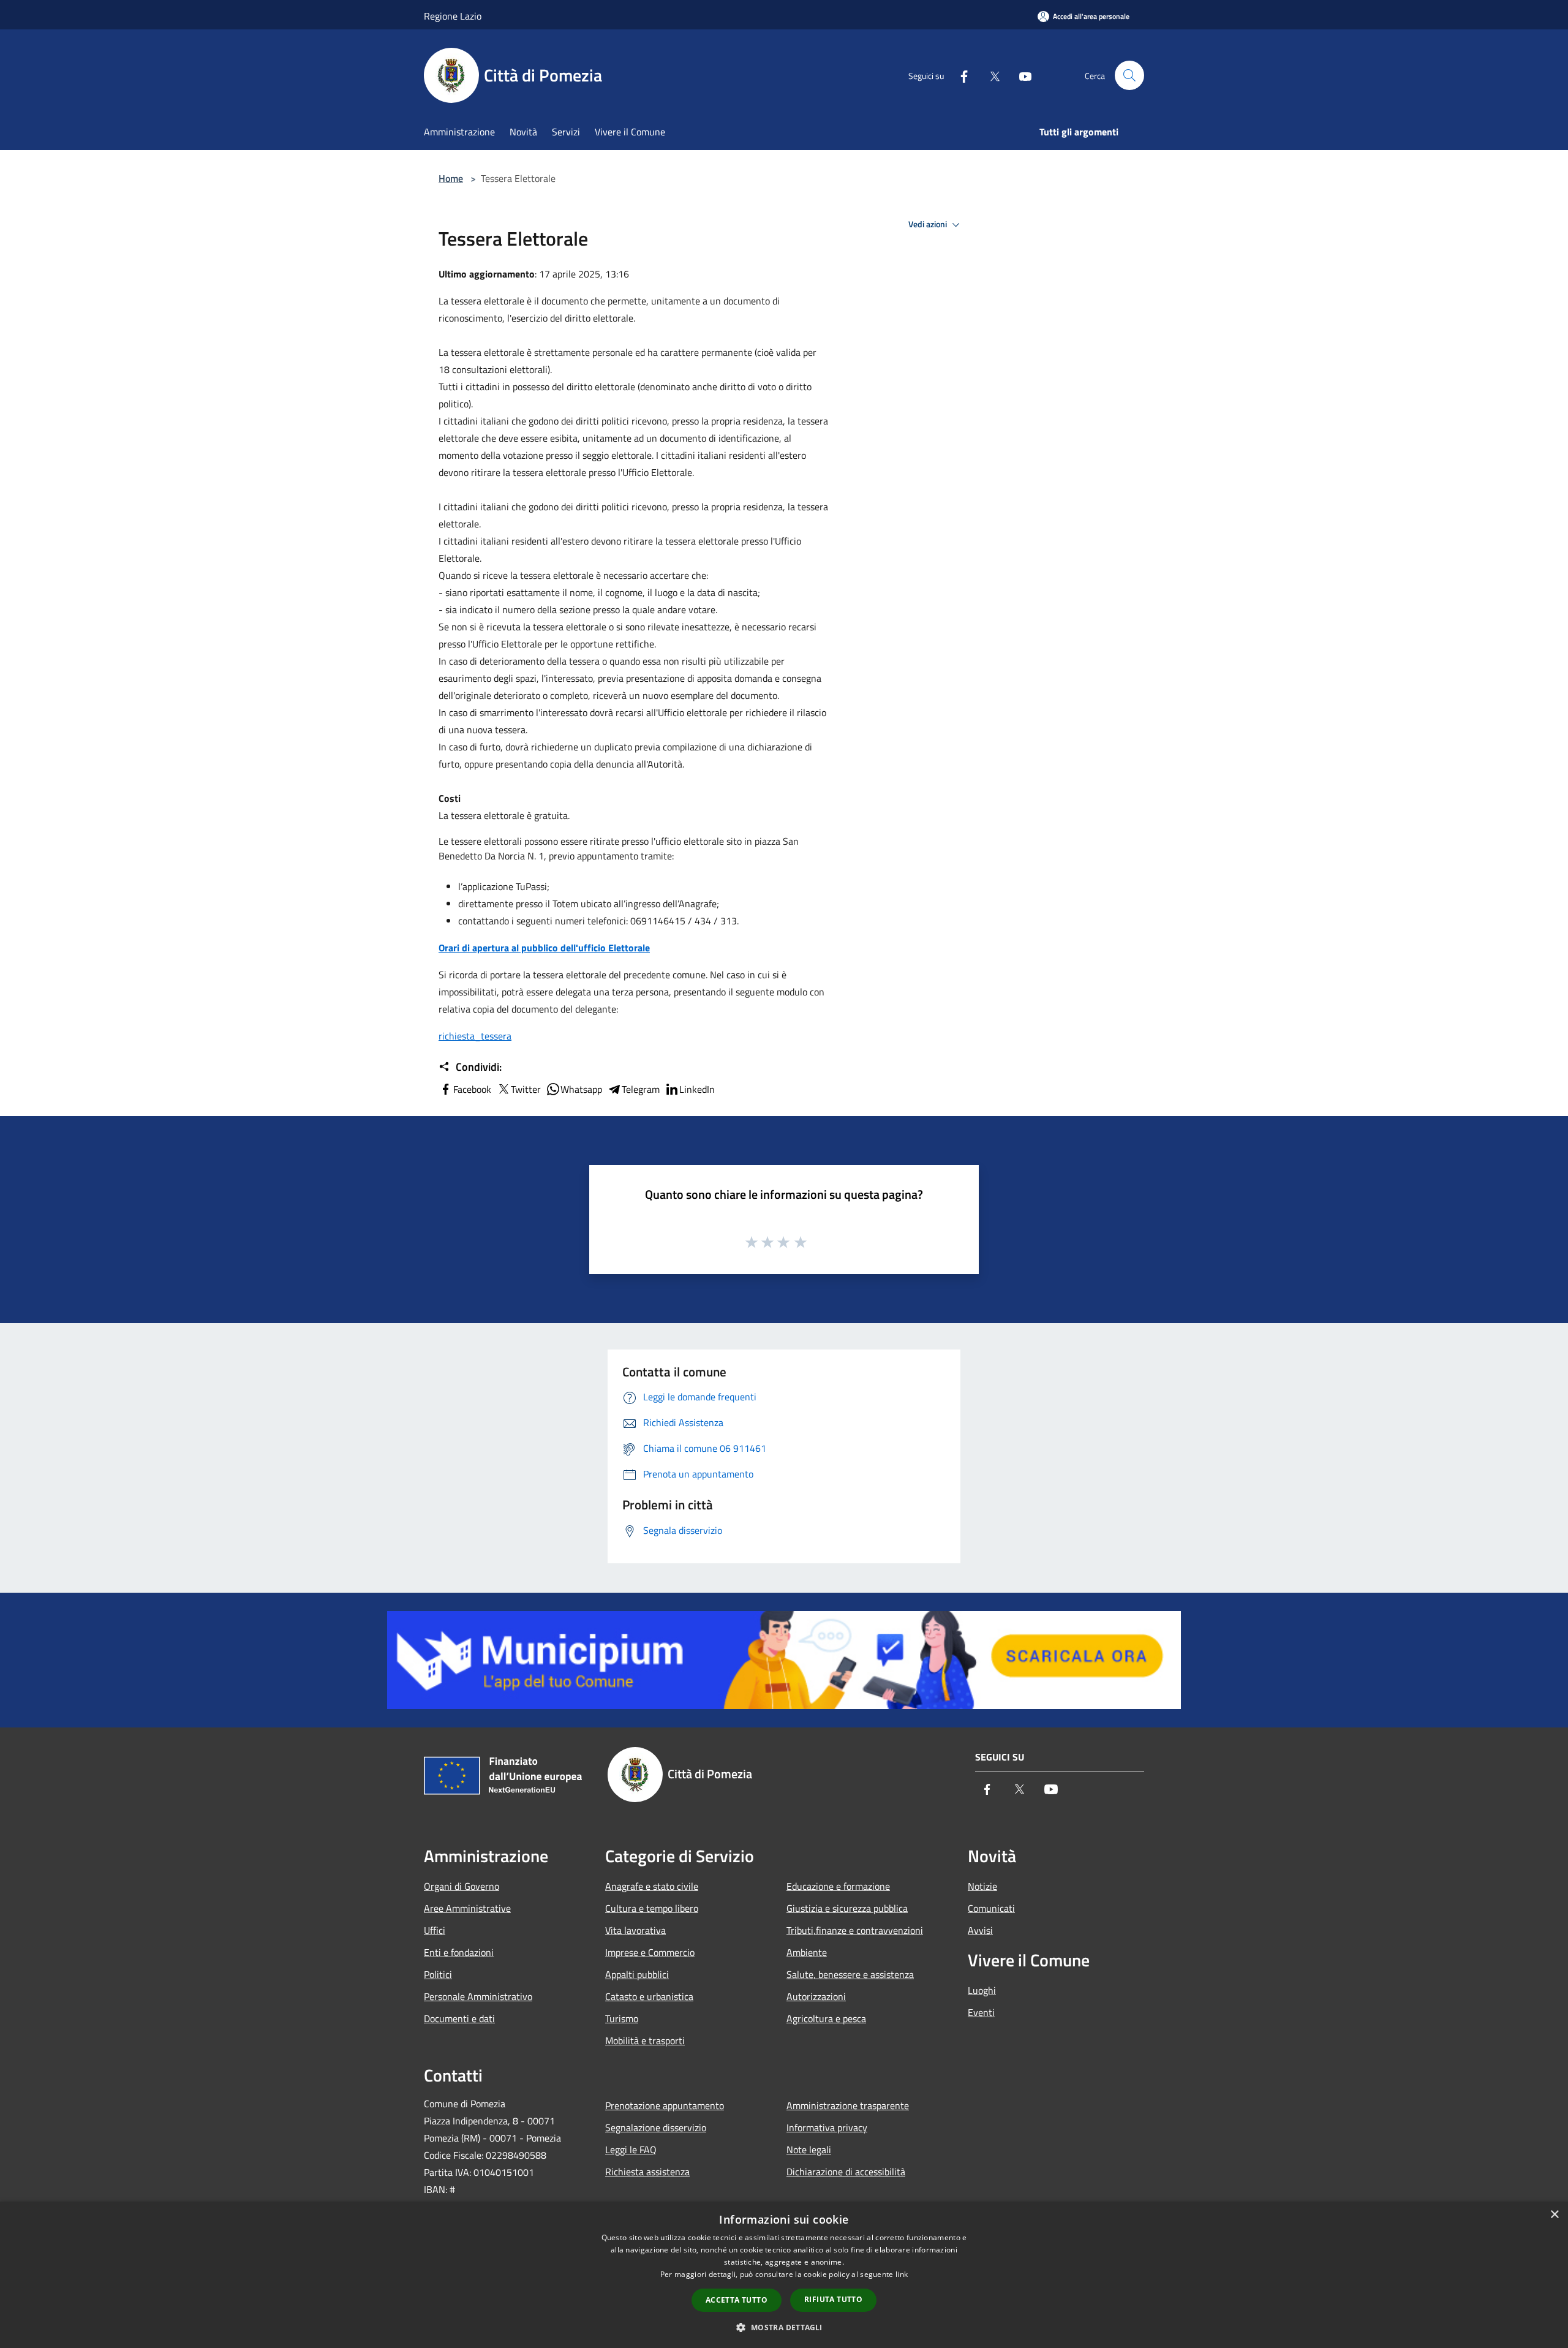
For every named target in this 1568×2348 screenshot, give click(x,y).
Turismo (622, 2018)
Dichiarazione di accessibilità (846, 2172)
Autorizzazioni (816, 1996)
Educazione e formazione (838, 1886)
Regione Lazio (453, 16)
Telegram (641, 1089)
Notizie (982, 1886)
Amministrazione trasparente (848, 2105)
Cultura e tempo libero (652, 1908)
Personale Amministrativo (478, 1996)
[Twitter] (990, 75)
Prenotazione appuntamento (665, 2105)
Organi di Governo (462, 1886)
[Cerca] (1129, 75)
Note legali (809, 2150)
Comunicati (991, 1908)
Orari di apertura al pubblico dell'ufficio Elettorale (544, 948)
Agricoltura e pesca (826, 2018)
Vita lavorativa (635, 1930)
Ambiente (807, 1952)
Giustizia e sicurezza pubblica (847, 1908)
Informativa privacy (827, 2127)
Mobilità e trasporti (645, 2040)
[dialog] (784, 2275)
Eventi (981, 2012)
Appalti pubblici (637, 1974)
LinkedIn (697, 1089)
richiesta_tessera (475, 1036)
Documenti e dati (459, 2018)
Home (451, 178)
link (902, 2274)
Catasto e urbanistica (649, 1996)
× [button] (1554, 2215)
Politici (438, 1974)
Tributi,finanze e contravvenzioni (855, 1930)
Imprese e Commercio (650, 1952)
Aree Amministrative (467, 1908)
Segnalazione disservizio (656, 2127)
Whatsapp (581, 1089)
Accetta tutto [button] (737, 2300)
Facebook (472, 1089)
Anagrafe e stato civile (652, 1886)
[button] (784, 2327)
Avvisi (980, 1930)
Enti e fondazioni (459, 1952)
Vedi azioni (929, 224)
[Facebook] (959, 75)
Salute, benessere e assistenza (850, 1974)
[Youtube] (1020, 75)
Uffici (435, 1930)
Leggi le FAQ (631, 2150)
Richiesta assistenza (647, 2172)
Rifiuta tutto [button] (833, 2299)
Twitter (526, 1089)
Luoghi (982, 1990)
